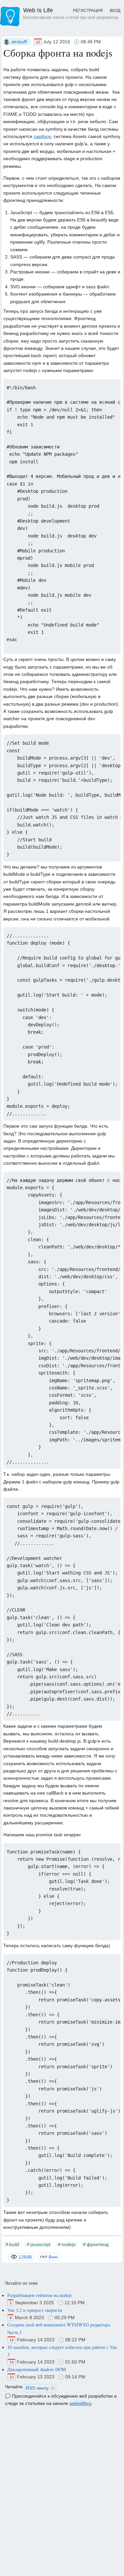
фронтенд (98, 2244)
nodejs (68, 2244)
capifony (42, 136)
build (14, 2244)
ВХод (115, 11)
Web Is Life (71, 13)
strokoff (19, 42)
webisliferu (81, 2403)
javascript (40, 2244)
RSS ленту (37, 2388)
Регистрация (88, 11)
